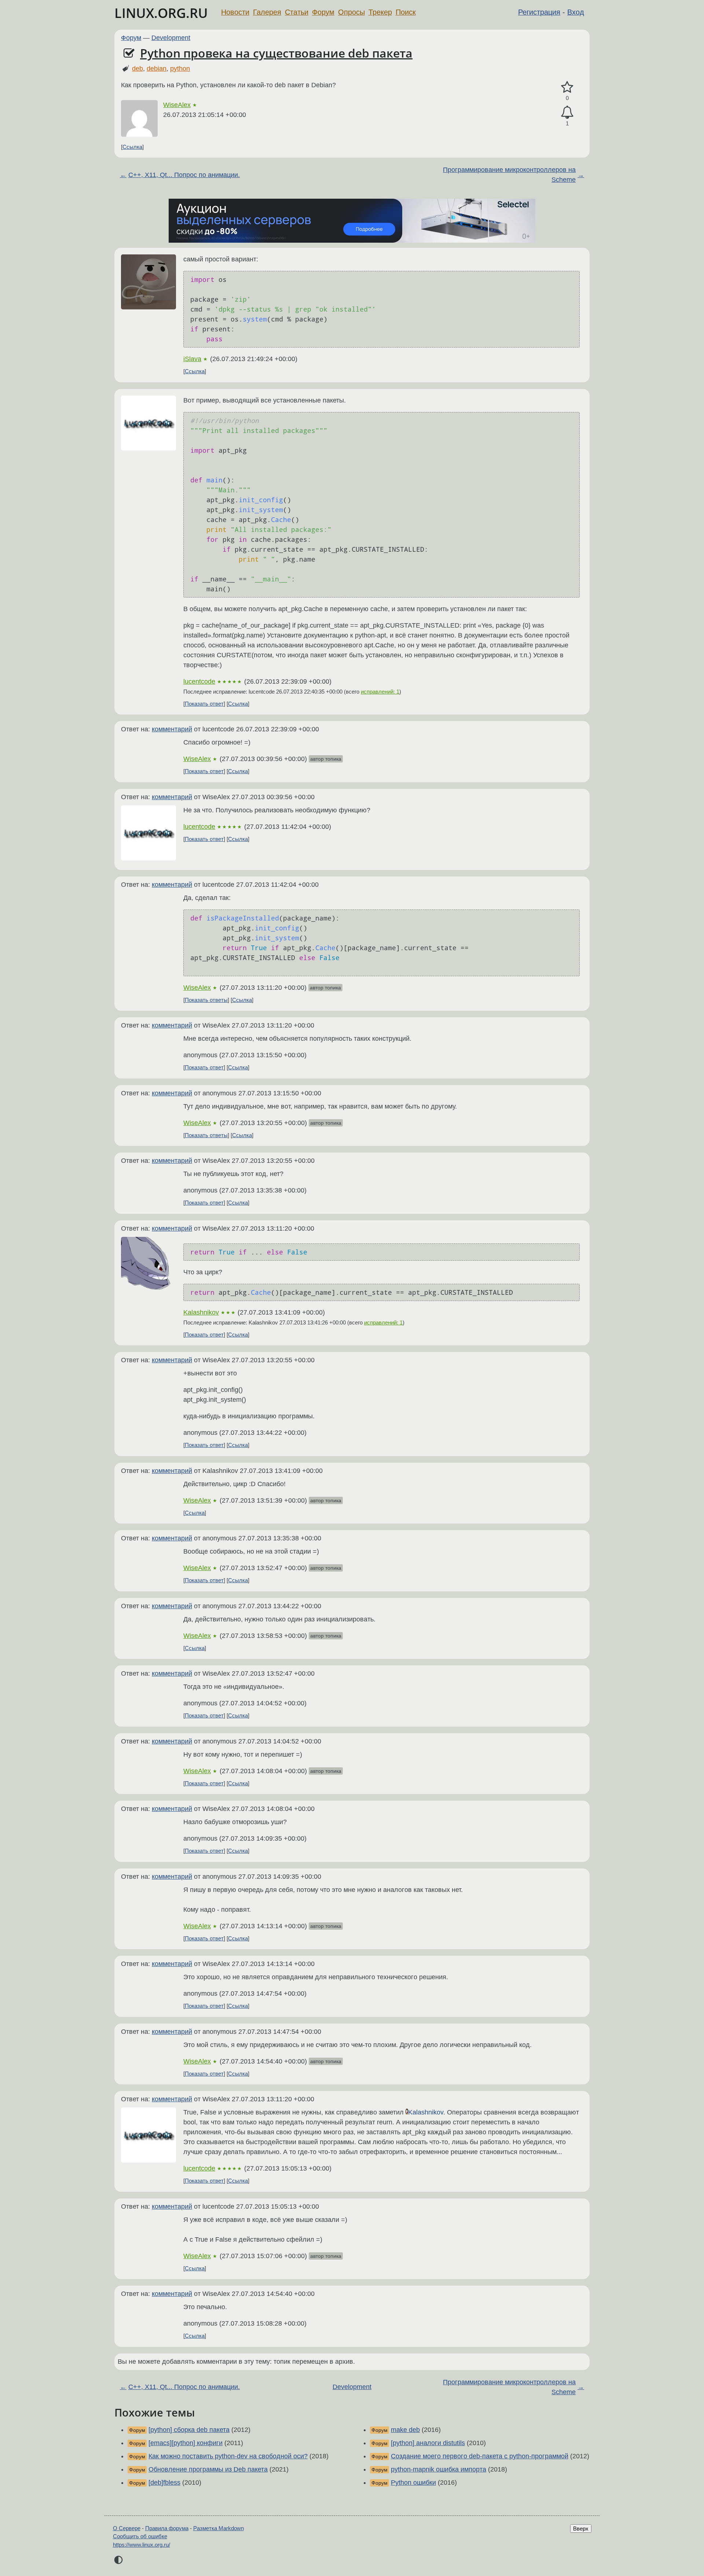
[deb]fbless (164, 2483)
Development (171, 38)
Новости (235, 12)
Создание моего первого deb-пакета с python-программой (480, 2456)
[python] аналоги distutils (428, 2443)
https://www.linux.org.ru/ (142, 2545)
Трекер (380, 12)
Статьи (297, 12)
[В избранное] (567, 87)
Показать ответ (204, 704)
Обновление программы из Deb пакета (208, 2469)
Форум (323, 12)
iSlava (192, 359)
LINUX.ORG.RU (161, 13)
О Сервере (127, 2528)
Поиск (406, 12)
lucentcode (199, 681)
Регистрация (539, 12)
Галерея (267, 12)
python (180, 69)
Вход (576, 12)
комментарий (172, 729)
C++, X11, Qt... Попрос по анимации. (184, 175)
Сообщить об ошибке (140, 2536)
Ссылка (132, 147)
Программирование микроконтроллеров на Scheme (509, 175)
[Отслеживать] (567, 112)
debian (157, 69)
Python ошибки (413, 2483)
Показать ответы (206, 1000)
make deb (405, 2430)
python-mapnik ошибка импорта (439, 2469)
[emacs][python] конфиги (186, 2443)
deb (137, 69)
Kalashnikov (201, 1312)
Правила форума (167, 2528)
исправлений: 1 (380, 692)
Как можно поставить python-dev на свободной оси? (228, 2456)
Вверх (581, 2529)
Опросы (351, 12)
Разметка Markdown (219, 2528)
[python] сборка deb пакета (189, 2430)
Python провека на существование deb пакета (276, 53)
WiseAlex (177, 105)
